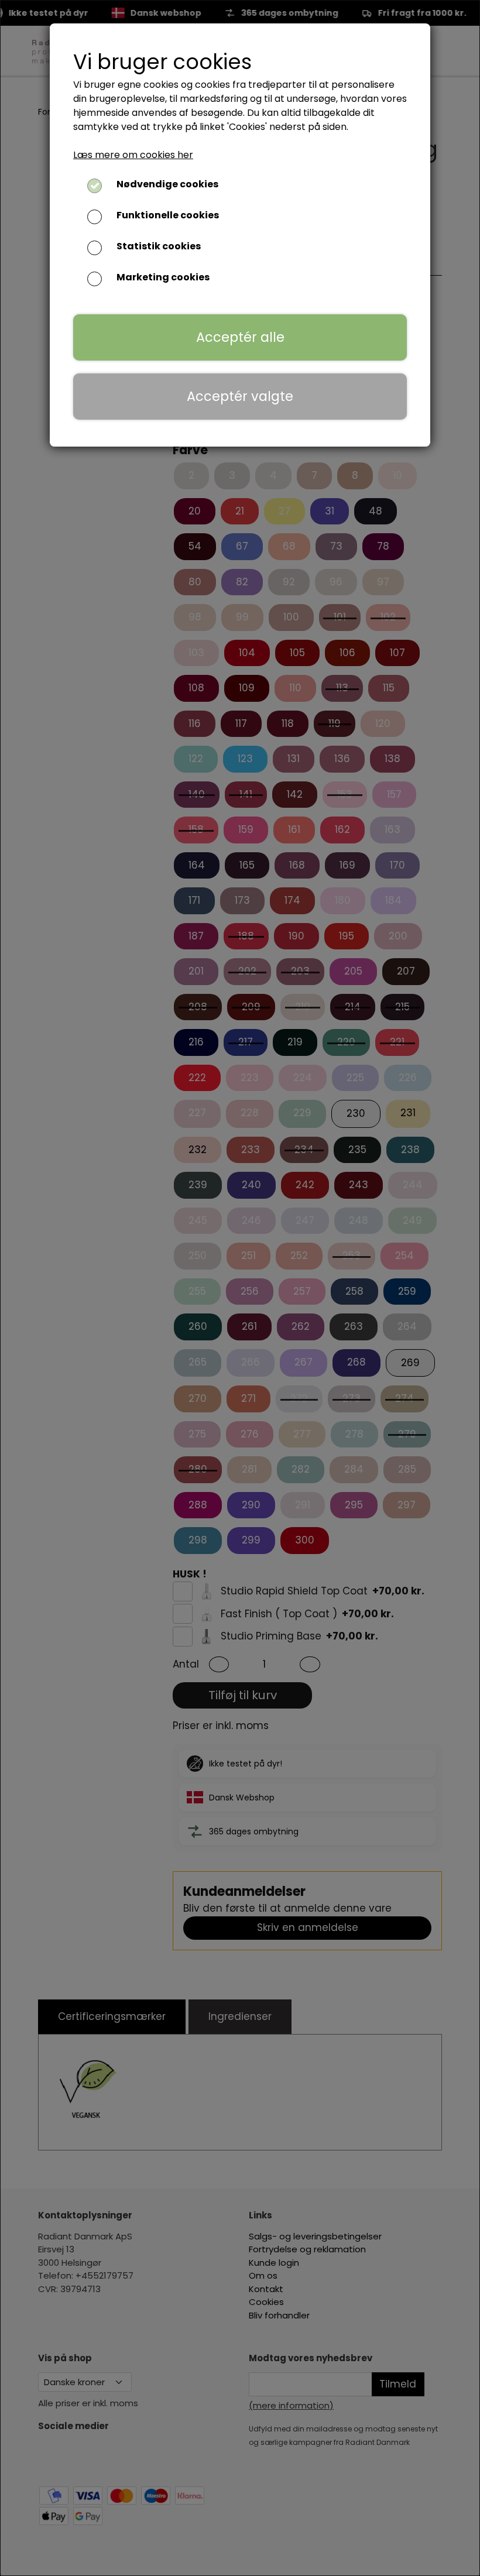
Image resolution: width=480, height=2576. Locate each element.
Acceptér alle (240, 337)
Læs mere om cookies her (133, 155)
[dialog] (240, 1288)
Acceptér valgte (240, 396)
